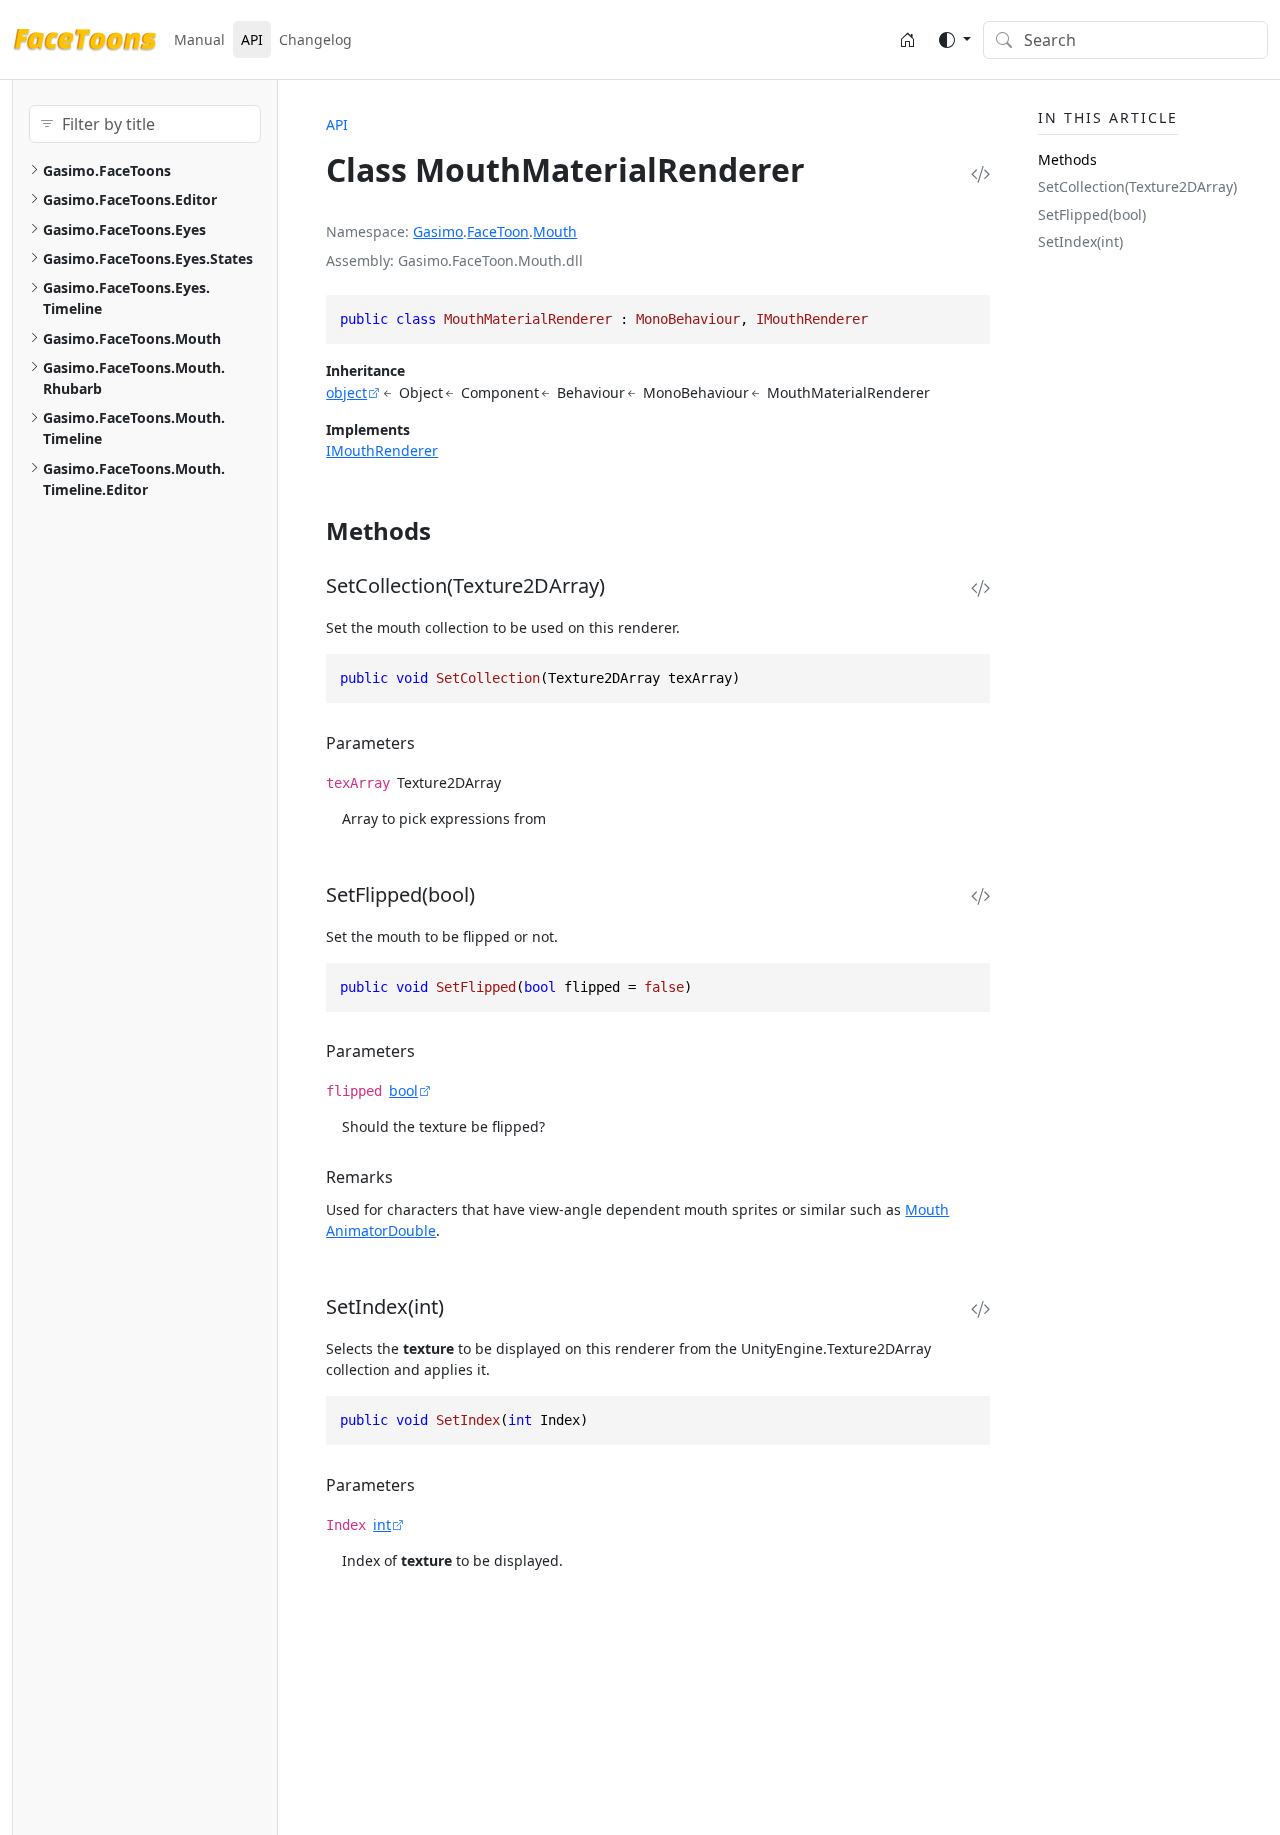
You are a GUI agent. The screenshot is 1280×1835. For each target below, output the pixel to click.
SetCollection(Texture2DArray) (1137, 187)
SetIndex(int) (1080, 241)
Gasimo (438, 231)
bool (403, 1090)
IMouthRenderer (382, 450)
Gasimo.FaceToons (107, 170)
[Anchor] (448, 530)
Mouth (555, 231)
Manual (199, 39)
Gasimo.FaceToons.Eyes (124, 229)
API (252, 39)
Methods (1067, 159)
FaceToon (498, 231)
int (382, 1524)
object (346, 392)
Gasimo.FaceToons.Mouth (132, 338)
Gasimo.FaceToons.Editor (130, 199)
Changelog (315, 39)
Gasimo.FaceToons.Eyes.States (148, 258)
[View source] (980, 174)
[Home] (907, 40)
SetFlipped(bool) (1092, 214)
